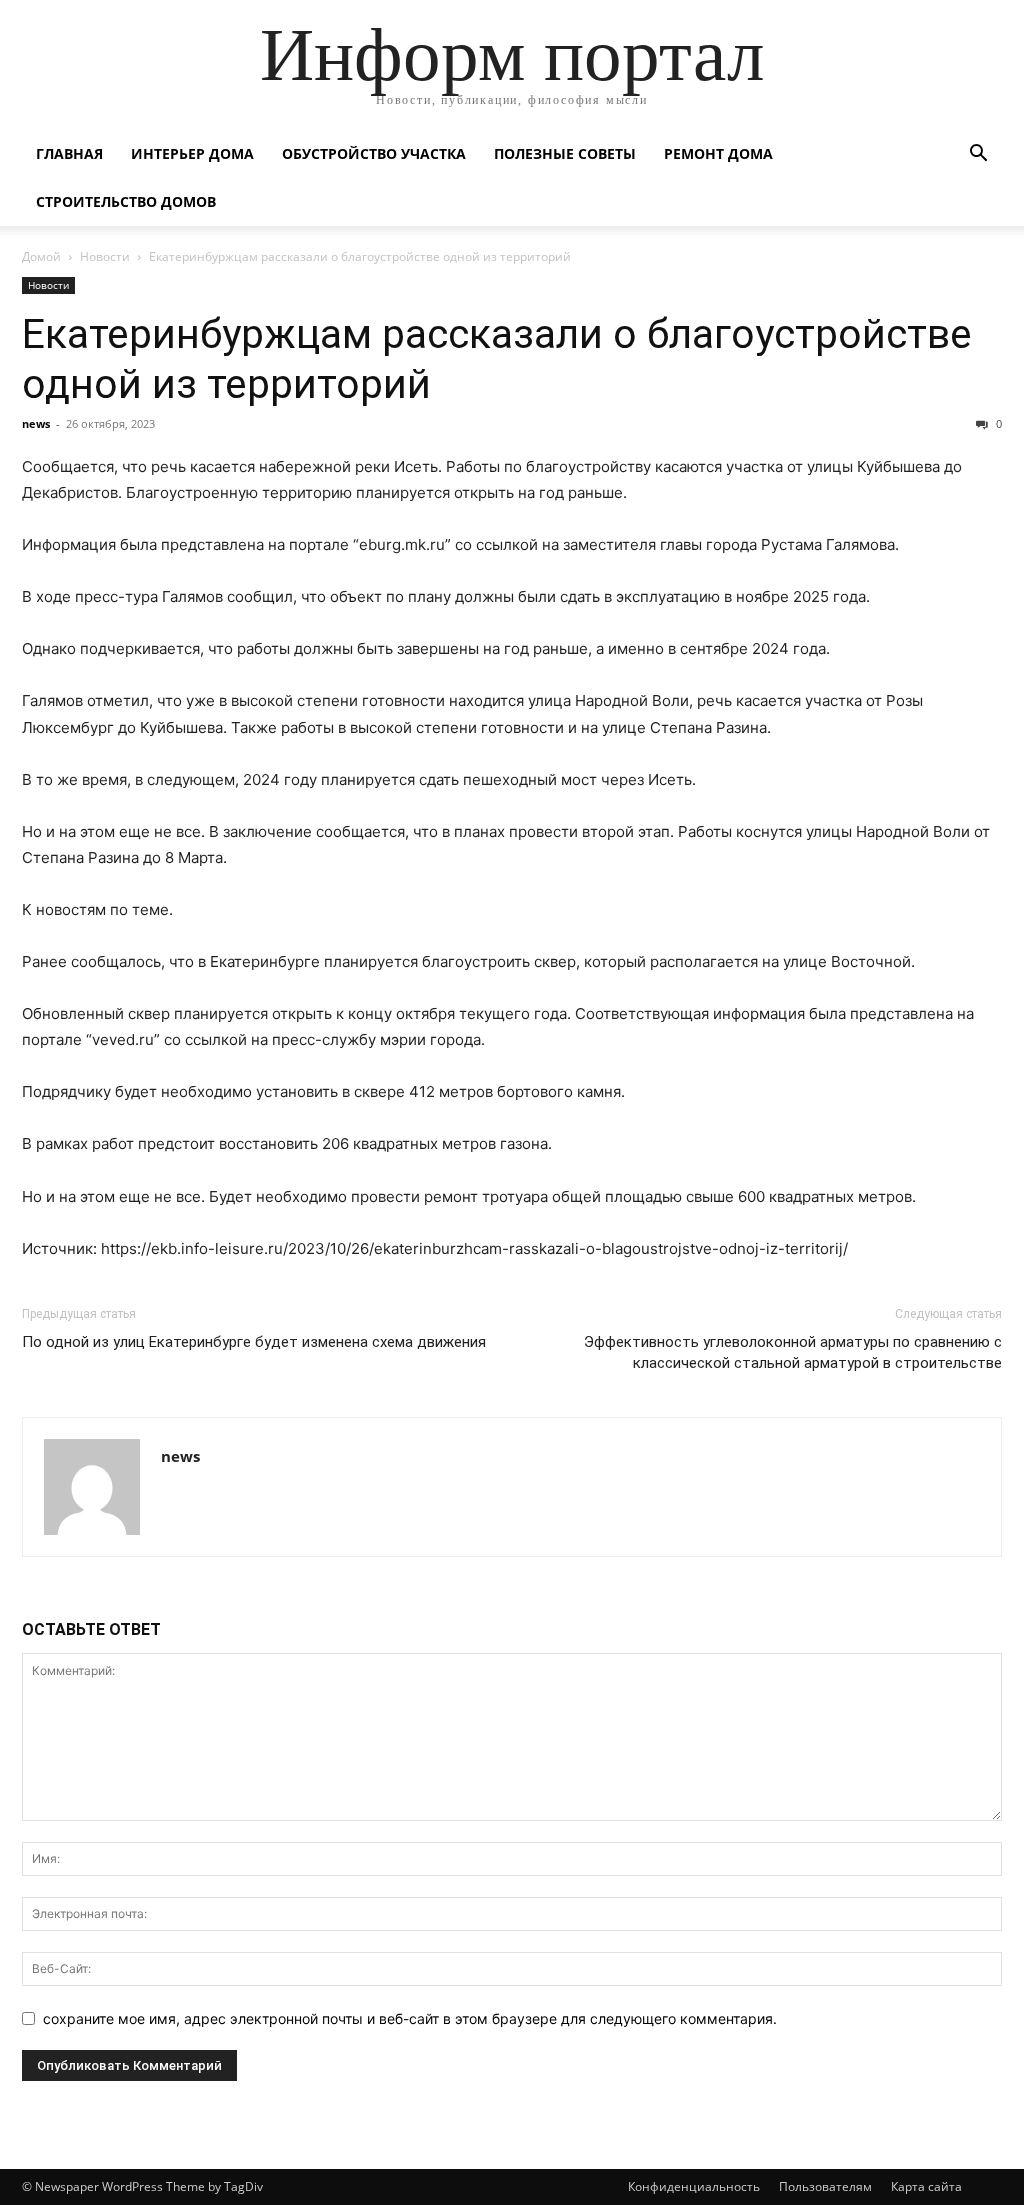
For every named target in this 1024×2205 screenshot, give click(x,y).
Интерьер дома (192, 153)
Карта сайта (926, 2186)
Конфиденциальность (694, 2186)
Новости (105, 256)
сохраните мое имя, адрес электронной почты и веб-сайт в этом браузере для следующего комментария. (410, 2018)
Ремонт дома (718, 153)
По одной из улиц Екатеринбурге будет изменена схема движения (254, 1342)
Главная (69, 153)
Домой (41, 256)
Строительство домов (126, 201)
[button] (978, 155)
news (36, 423)
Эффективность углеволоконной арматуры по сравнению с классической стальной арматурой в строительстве (793, 1352)
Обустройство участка (374, 153)
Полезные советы (565, 153)
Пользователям (825, 2186)
